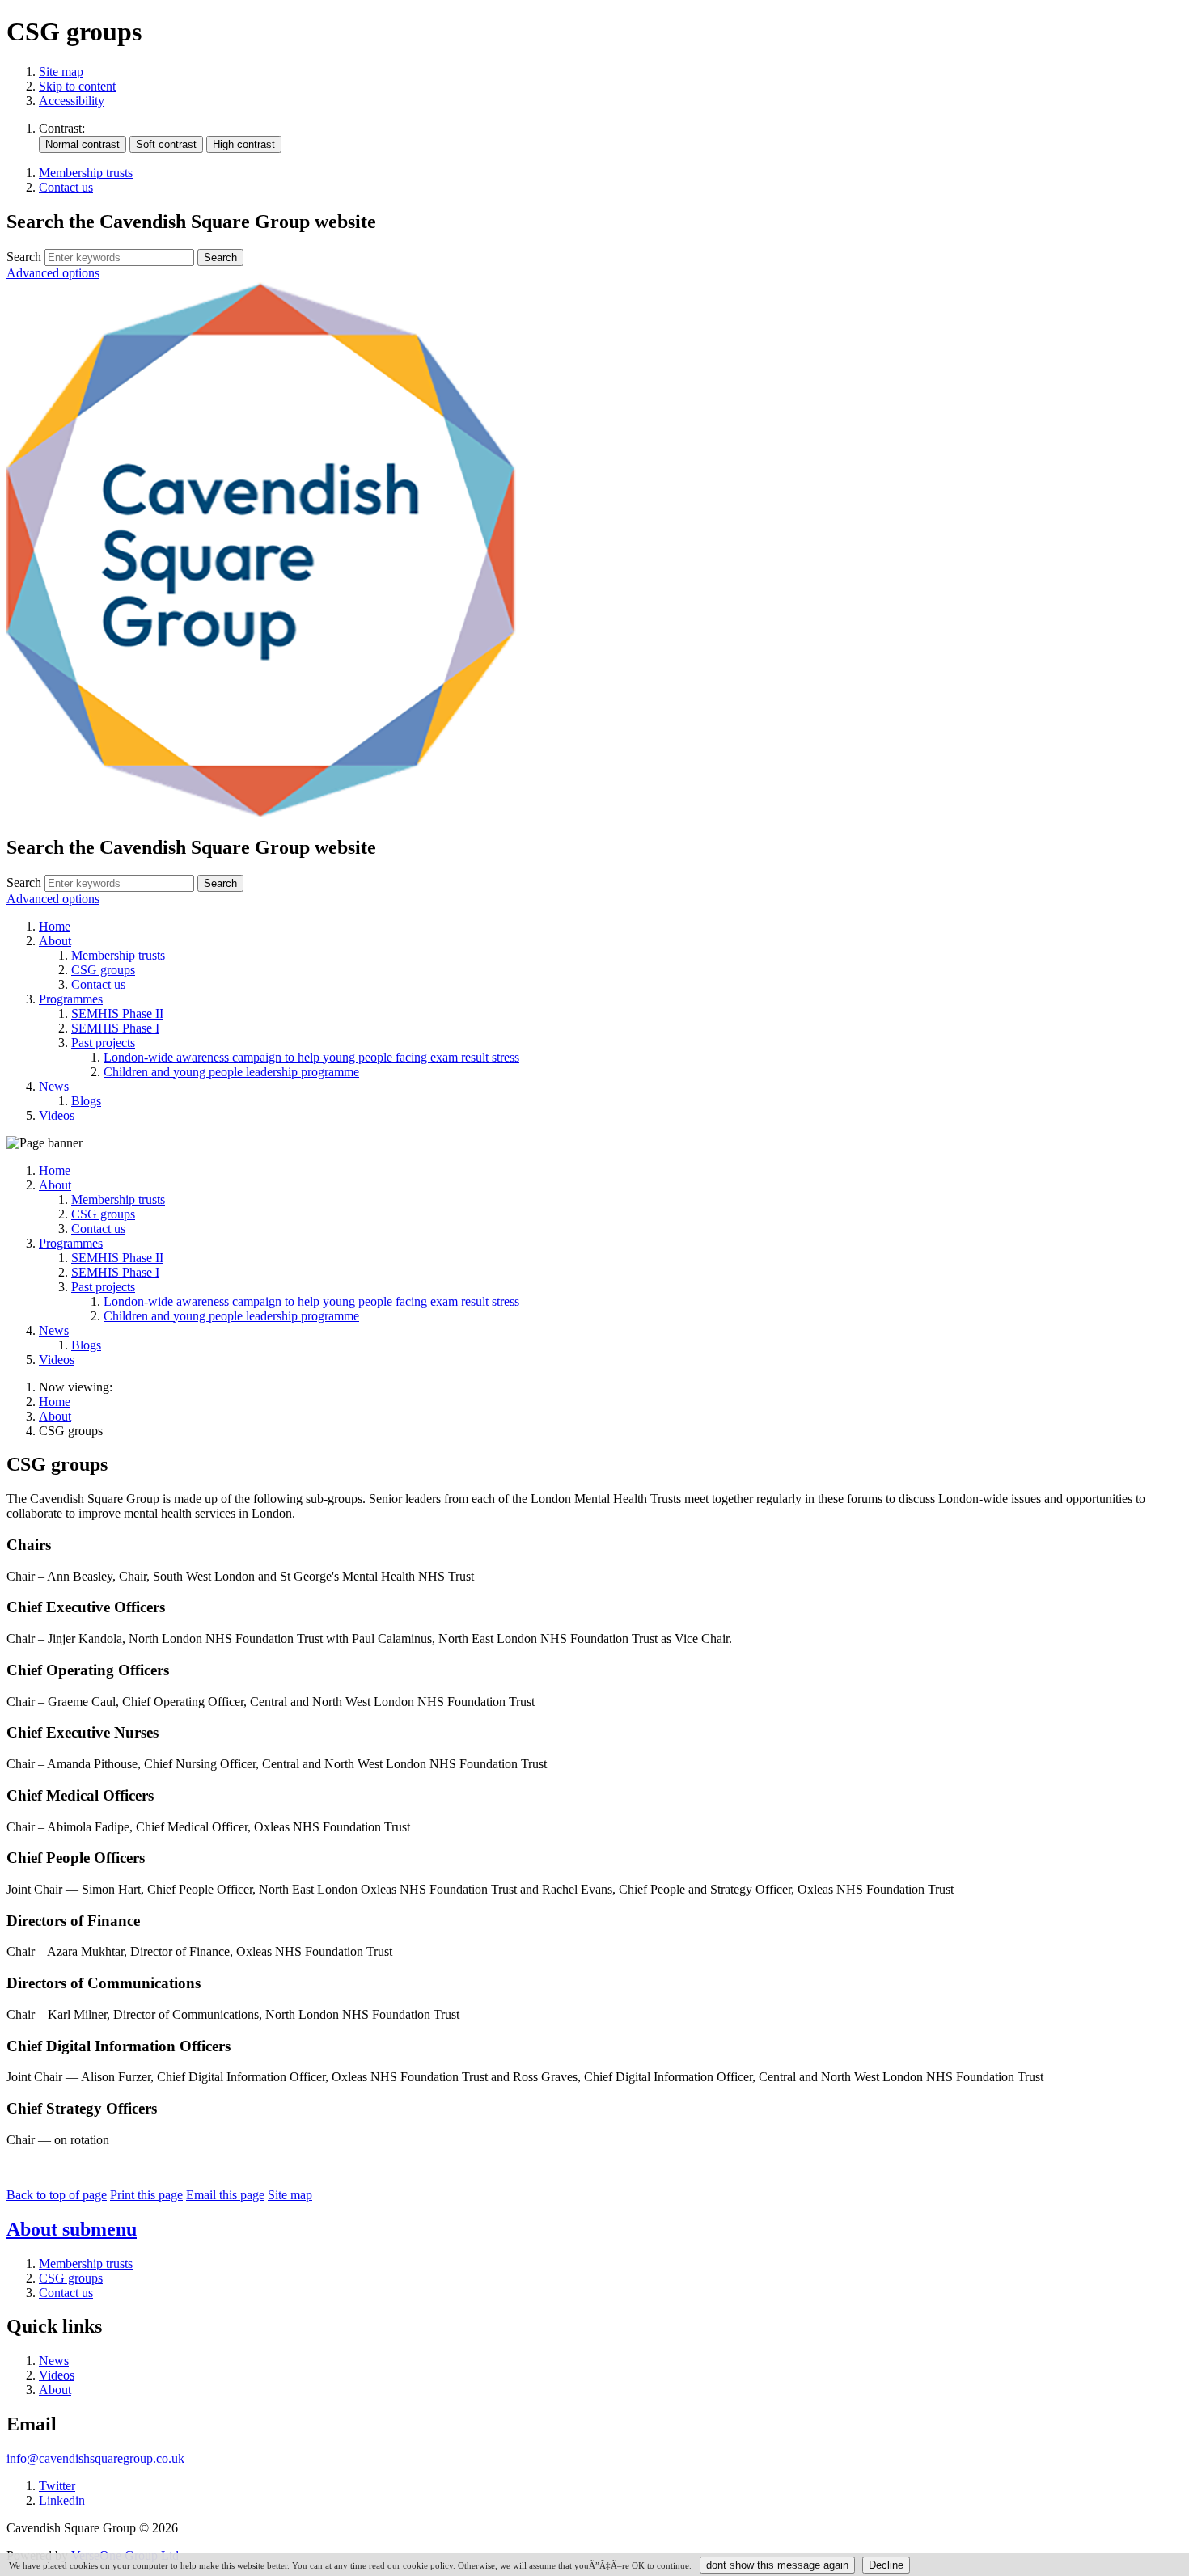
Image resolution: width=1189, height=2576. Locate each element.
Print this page (146, 2195)
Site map (61, 72)
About (55, 1416)
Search (24, 257)
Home (55, 1402)
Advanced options (53, 273)
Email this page (225, 2195)
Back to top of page (57, 2195)
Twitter (57, 2486)
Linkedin (62, 2500)
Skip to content (77, 86)
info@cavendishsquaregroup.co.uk (95, 2458)
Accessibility (72, 101)
